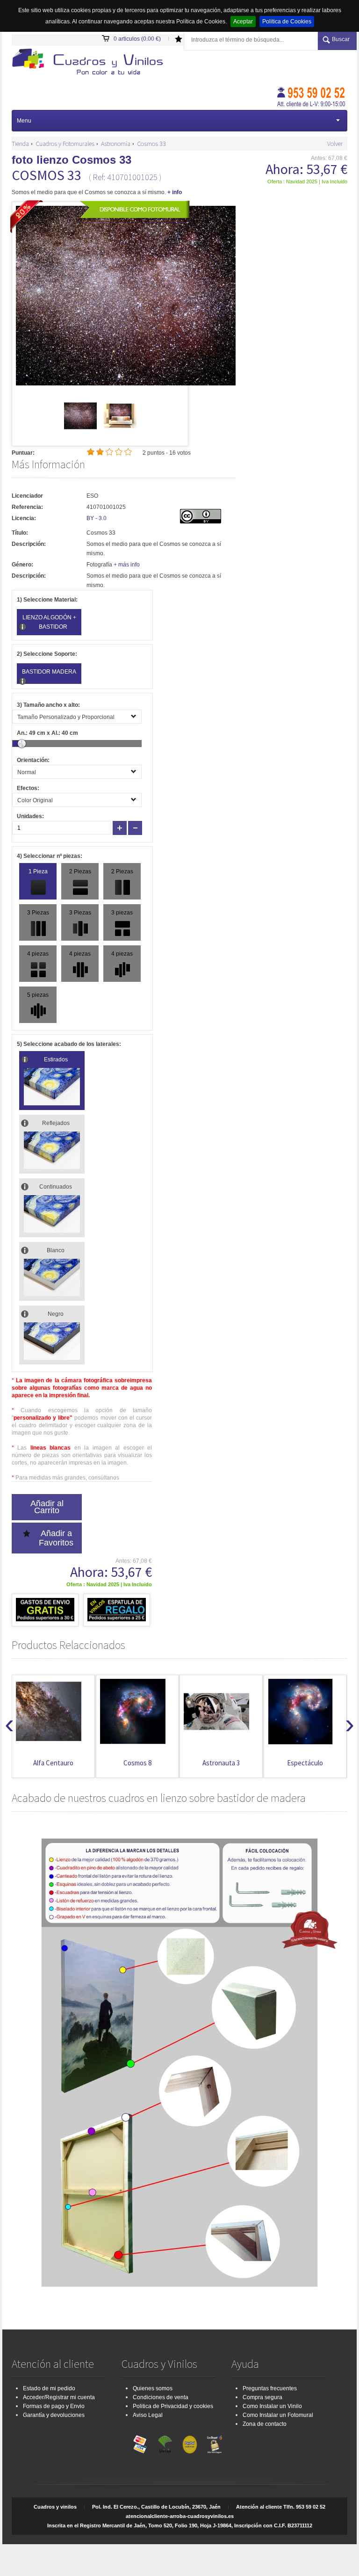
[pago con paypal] (190, 2442)
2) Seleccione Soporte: (47, 654)
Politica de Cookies (287, 22)
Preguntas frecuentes (270, 2388)
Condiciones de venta (161, 2397)
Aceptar (243, 22)
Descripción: (29, 544)
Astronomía (116, 144)
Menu (24, 121)
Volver (335, 144)
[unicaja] (165, 2442)
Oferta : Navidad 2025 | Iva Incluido (307, 181)
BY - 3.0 (97, 518)
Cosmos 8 (137, 1763)
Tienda (20, 144)
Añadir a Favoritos (56, 1538)
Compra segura (262, 2397)
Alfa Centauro (53, 1763)
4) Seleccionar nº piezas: (50, 856)
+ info (175, 192)
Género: (22, 565)
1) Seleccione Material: (47, 600)
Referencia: (27, 507)
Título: (20, 533)
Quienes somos (153, 2388)
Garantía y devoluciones (54, 2415)
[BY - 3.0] (201, 522)
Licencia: (24, 518)
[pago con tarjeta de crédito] (140, 2442)
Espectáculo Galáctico (305, 1767)
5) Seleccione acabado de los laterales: (69, 1044)
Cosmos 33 (151, 144)
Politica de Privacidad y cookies (173, 2406)
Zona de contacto (265, 2424)
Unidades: (30, 816)
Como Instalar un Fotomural (278, 2415)
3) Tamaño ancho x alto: (48, 705)
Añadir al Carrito (47, 1507)
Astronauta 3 (221, 1763)
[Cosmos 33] (80, 430)
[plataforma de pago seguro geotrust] (215, 2442)
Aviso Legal (148, 2415)
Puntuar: (23, 453)
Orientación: (33, 760)
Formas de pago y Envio (54, 2406)
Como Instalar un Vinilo (272, 2406)
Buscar (341, 39)
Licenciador (27, 496)
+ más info (127, 565)
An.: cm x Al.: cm (47, 733)
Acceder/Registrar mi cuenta (59, 2397)
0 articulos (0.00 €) (137, 39)
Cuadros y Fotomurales (65, 144)
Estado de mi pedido (49, 2388)
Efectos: (28, 788)
